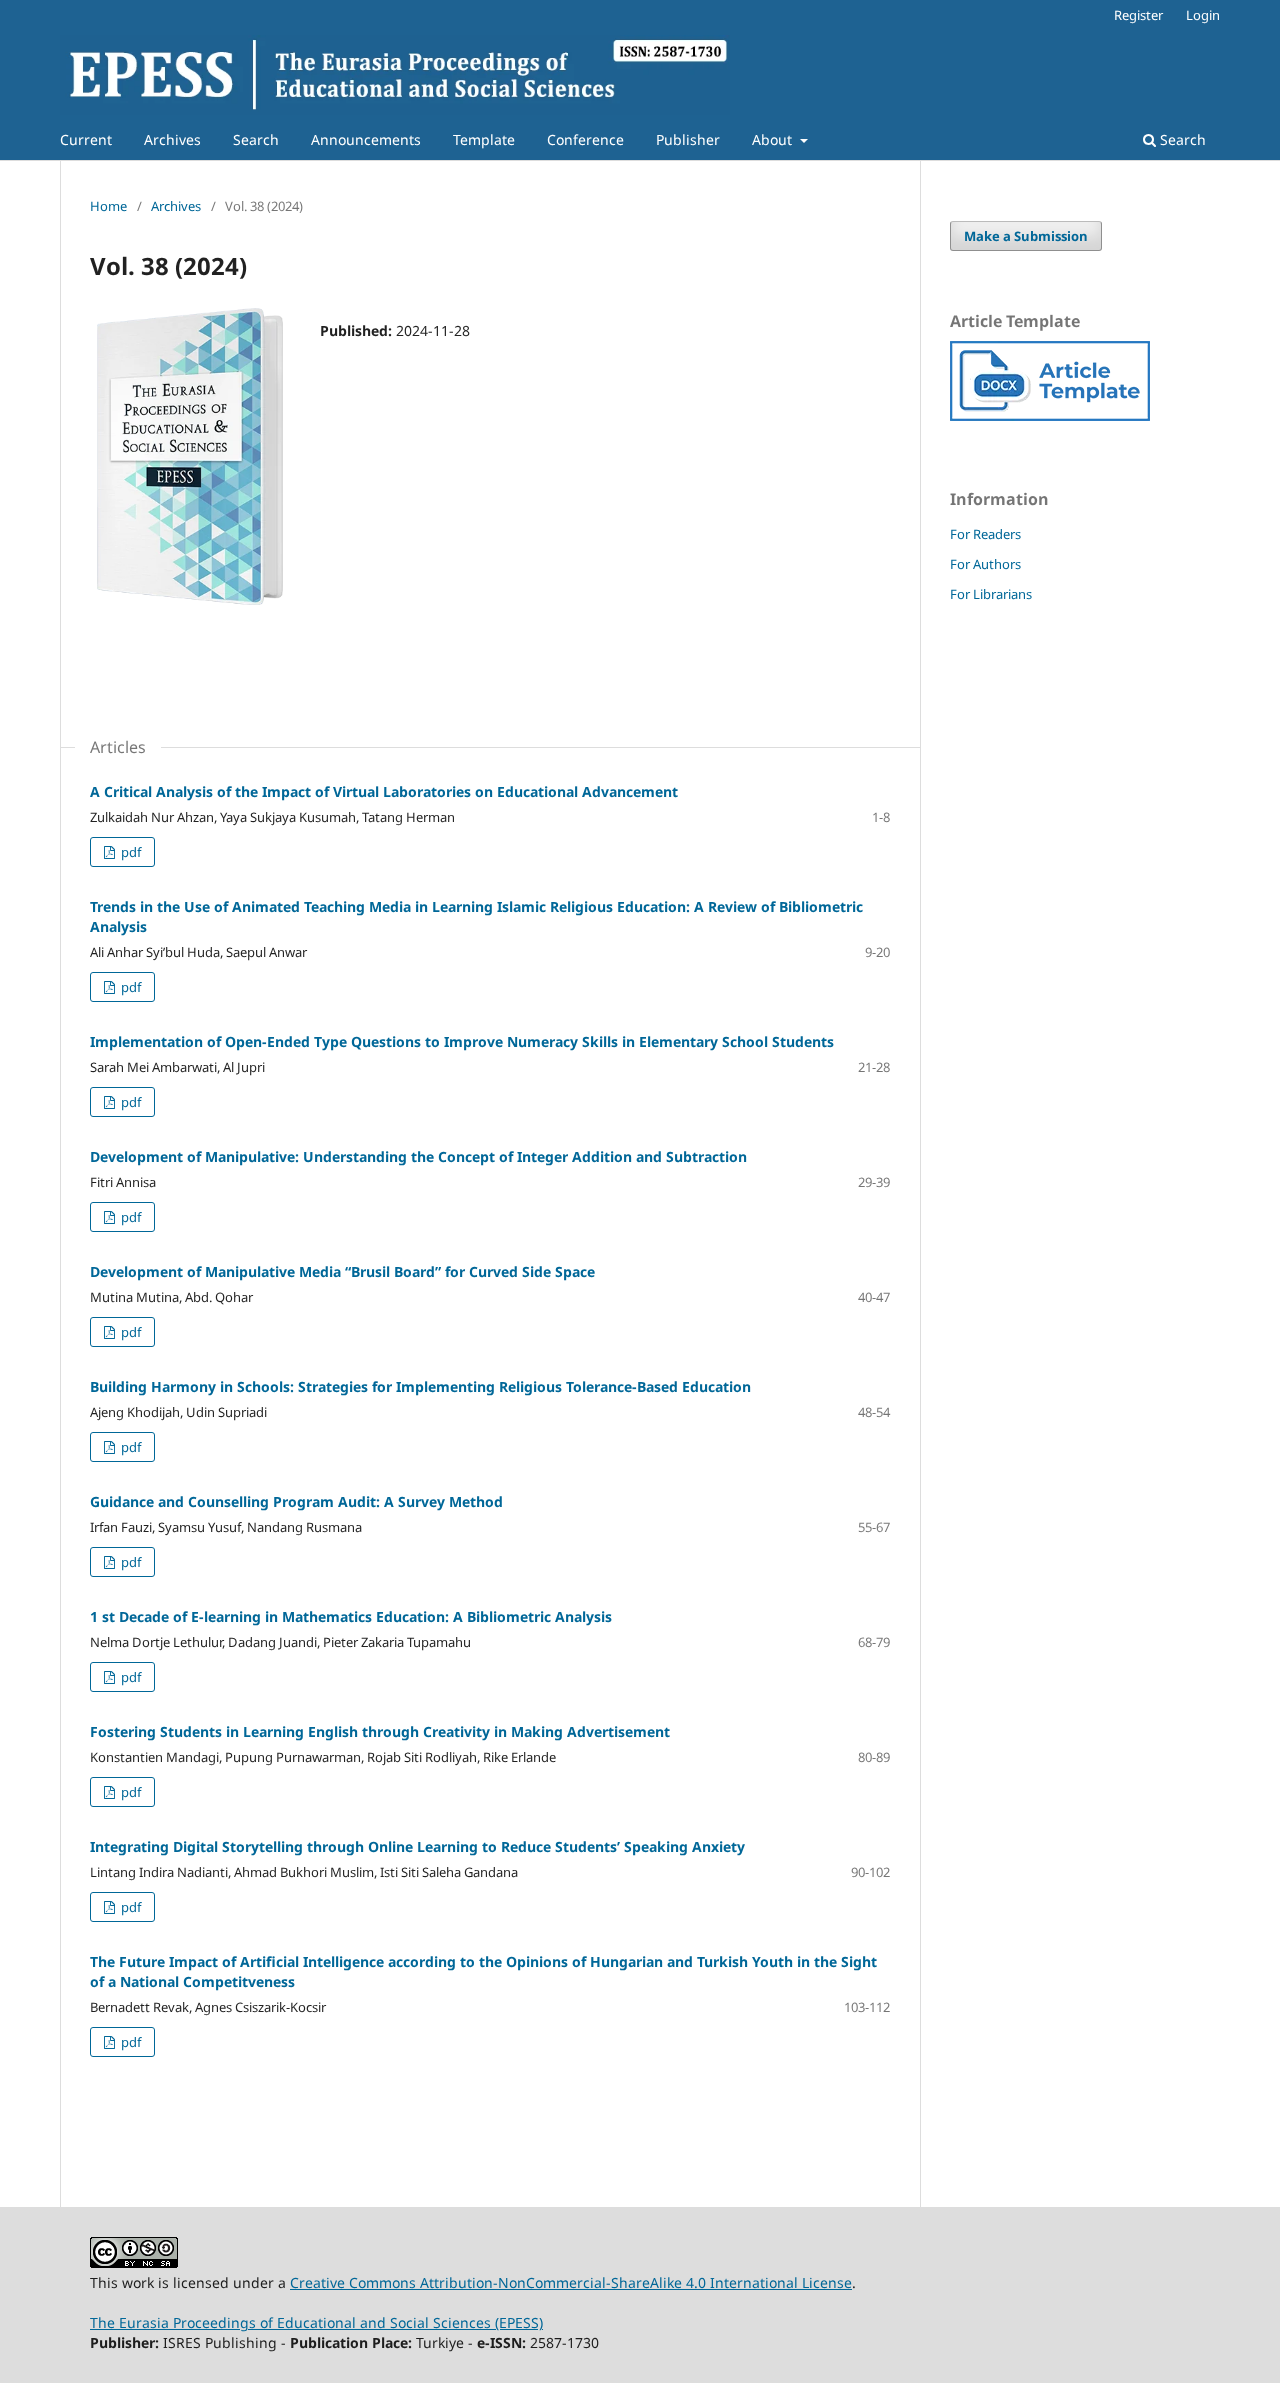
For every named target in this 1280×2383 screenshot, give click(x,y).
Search (256, 139)
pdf (129, 852)
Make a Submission (1026, 236)
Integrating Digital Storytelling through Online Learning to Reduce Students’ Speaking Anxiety (417, 1846)
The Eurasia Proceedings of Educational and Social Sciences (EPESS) (316, 2322)
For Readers (985, 534)
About (774, 139)
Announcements (366, 139)
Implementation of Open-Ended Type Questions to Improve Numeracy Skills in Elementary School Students (462, 1041)
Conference (585, 139)
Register (1138, 15)
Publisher (688, 139)
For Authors (985, 564)
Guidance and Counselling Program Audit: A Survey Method (296, 1501)
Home (108, 206)
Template (484, 139)
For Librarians (991, 594)
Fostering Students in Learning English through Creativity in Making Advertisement (380, 1731)
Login (1203, 15)
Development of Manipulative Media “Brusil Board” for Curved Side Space (342, 1271)
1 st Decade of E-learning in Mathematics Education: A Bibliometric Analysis (351, 1616)
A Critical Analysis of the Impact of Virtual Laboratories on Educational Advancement (384, 791)
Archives (172, 139)
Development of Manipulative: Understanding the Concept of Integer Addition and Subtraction (418, 1156)
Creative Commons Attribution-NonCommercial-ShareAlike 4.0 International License (571, 2282)
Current (86, 139)
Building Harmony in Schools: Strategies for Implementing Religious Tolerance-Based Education (420, 1386)
